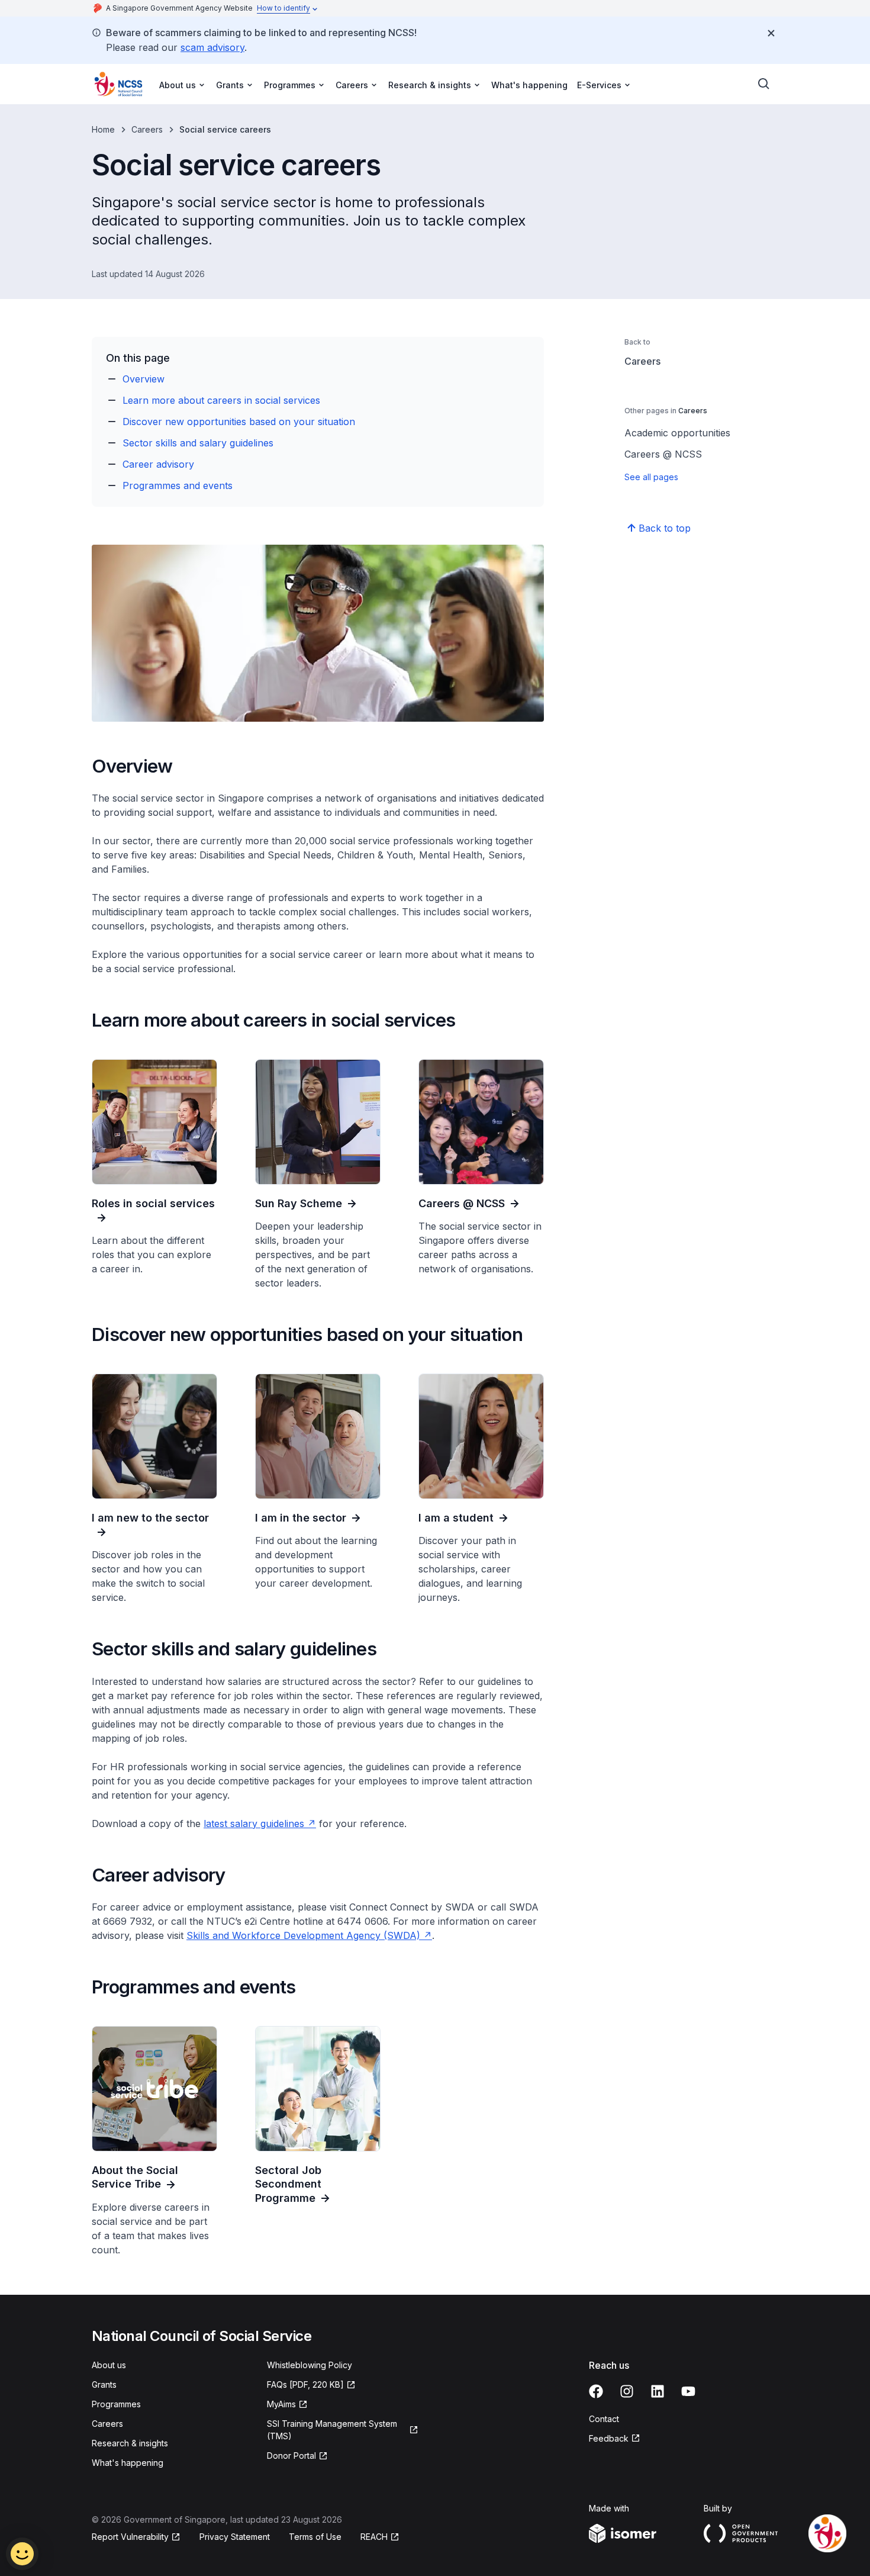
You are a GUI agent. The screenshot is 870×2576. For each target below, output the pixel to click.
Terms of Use (315, 2537)
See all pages (651, 477)
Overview (144, 379)
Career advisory (158, 464)
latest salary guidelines (254, 1824)
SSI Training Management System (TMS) (332, 2430)
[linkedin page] (658, 2391)
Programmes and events (178, 485)
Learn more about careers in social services (221, 400)
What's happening (529, 85)
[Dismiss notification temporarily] (771, 33)
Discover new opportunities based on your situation (239, 422)
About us (109, 2365)
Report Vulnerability (130, 2537)
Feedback (609, 2438)
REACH (374, 2537)
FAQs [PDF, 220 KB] (305, 2384)
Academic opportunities (677, 433)
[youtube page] (688, 2391)
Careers (147, 129)
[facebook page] (596, 2391)
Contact (604, 2419)
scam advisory (212, 47)
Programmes (116, 2404)
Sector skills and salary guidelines (198, 443)
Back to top (665, 528)
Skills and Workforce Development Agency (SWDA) (303, 1935)
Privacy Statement (235, 2537)
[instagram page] (627, 2391)
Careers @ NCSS (663, 454)
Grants (104, 2384)
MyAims (281, 2404)
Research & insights (130, 2443)
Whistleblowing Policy (310, 2365)
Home (103, 129)
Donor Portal (291, 2456)
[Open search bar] (764, 84)
